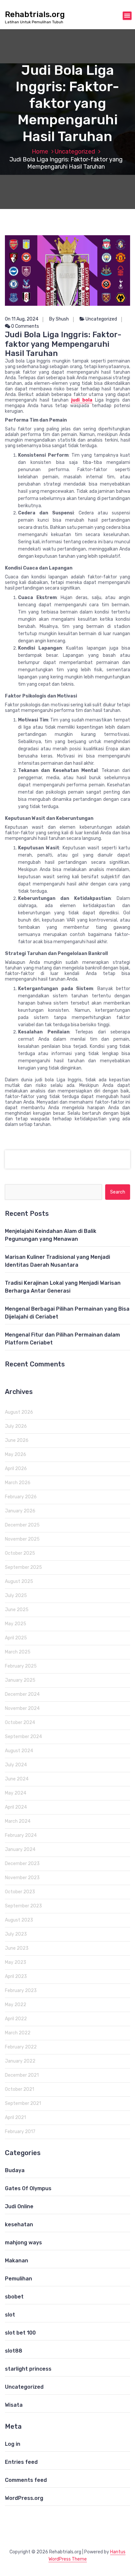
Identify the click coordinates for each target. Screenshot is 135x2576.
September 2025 (23, 1567)
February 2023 (21, 1991)
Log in (13, 2444)
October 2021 (19, 2089)
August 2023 (19, 1920)
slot (10, 2315)
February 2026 (21, 1497)
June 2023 (17, 1948)
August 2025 (19, 1581)
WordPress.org (24, 2498)
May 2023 (16, 1962)
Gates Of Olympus (28, 2188)
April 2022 (16, 2019)
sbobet (14, 2297)
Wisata (14, 2405)
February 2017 (20, 2132)
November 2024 (22, 1708)
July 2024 (16, 1765)
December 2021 (22, 2075)
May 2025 (16, 1624)
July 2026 (16, 1426)
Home (40, 152)
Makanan (17, 2261)
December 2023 (22, 1864)
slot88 (14, 2351)
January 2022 (20, 2061)
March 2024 (18, 1821)
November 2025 (22, 1539)
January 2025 (20, 1680)
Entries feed (21, 2462)
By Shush (59, 319)
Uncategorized (75, 152)
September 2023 (23, 1906)
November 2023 (22, 1878)
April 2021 (15, 2118)
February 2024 (21, 1835)
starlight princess (28, 2369)
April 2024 (16, 1807)
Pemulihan (19, 2279)
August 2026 (19, 1412)
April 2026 (16, 1469)
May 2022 (16, 2005)
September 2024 (23, 1737)
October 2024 (20, 1723)
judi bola (82, 400)
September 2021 (23, 2103)
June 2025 (17, 1610)
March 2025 (18, 1652)
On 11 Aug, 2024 (22, 319)
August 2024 (19, 1751)
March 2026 (18, 1483)
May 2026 (16, 1454)
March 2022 (18, 2033)
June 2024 (17, 1779)
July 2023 (16, 1934)
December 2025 (22, 1525)
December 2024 (22, 1694)
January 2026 (20, 1511)
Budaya (15, 2170)
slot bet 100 (20, 2333)
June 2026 (17, 1440)
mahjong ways (23, 2243)
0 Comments (25, 326)
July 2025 (16, 1596)
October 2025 (20, 1553)
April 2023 (16, 1976)
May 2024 (16, 1793)
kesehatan (19, 2224)
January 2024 (20, 1849)
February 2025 (21, 1666)
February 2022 (21, 2047)
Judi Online (19, 2206)
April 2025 (16, 1638)
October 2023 (20, 1892)
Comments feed (26, 2480)
